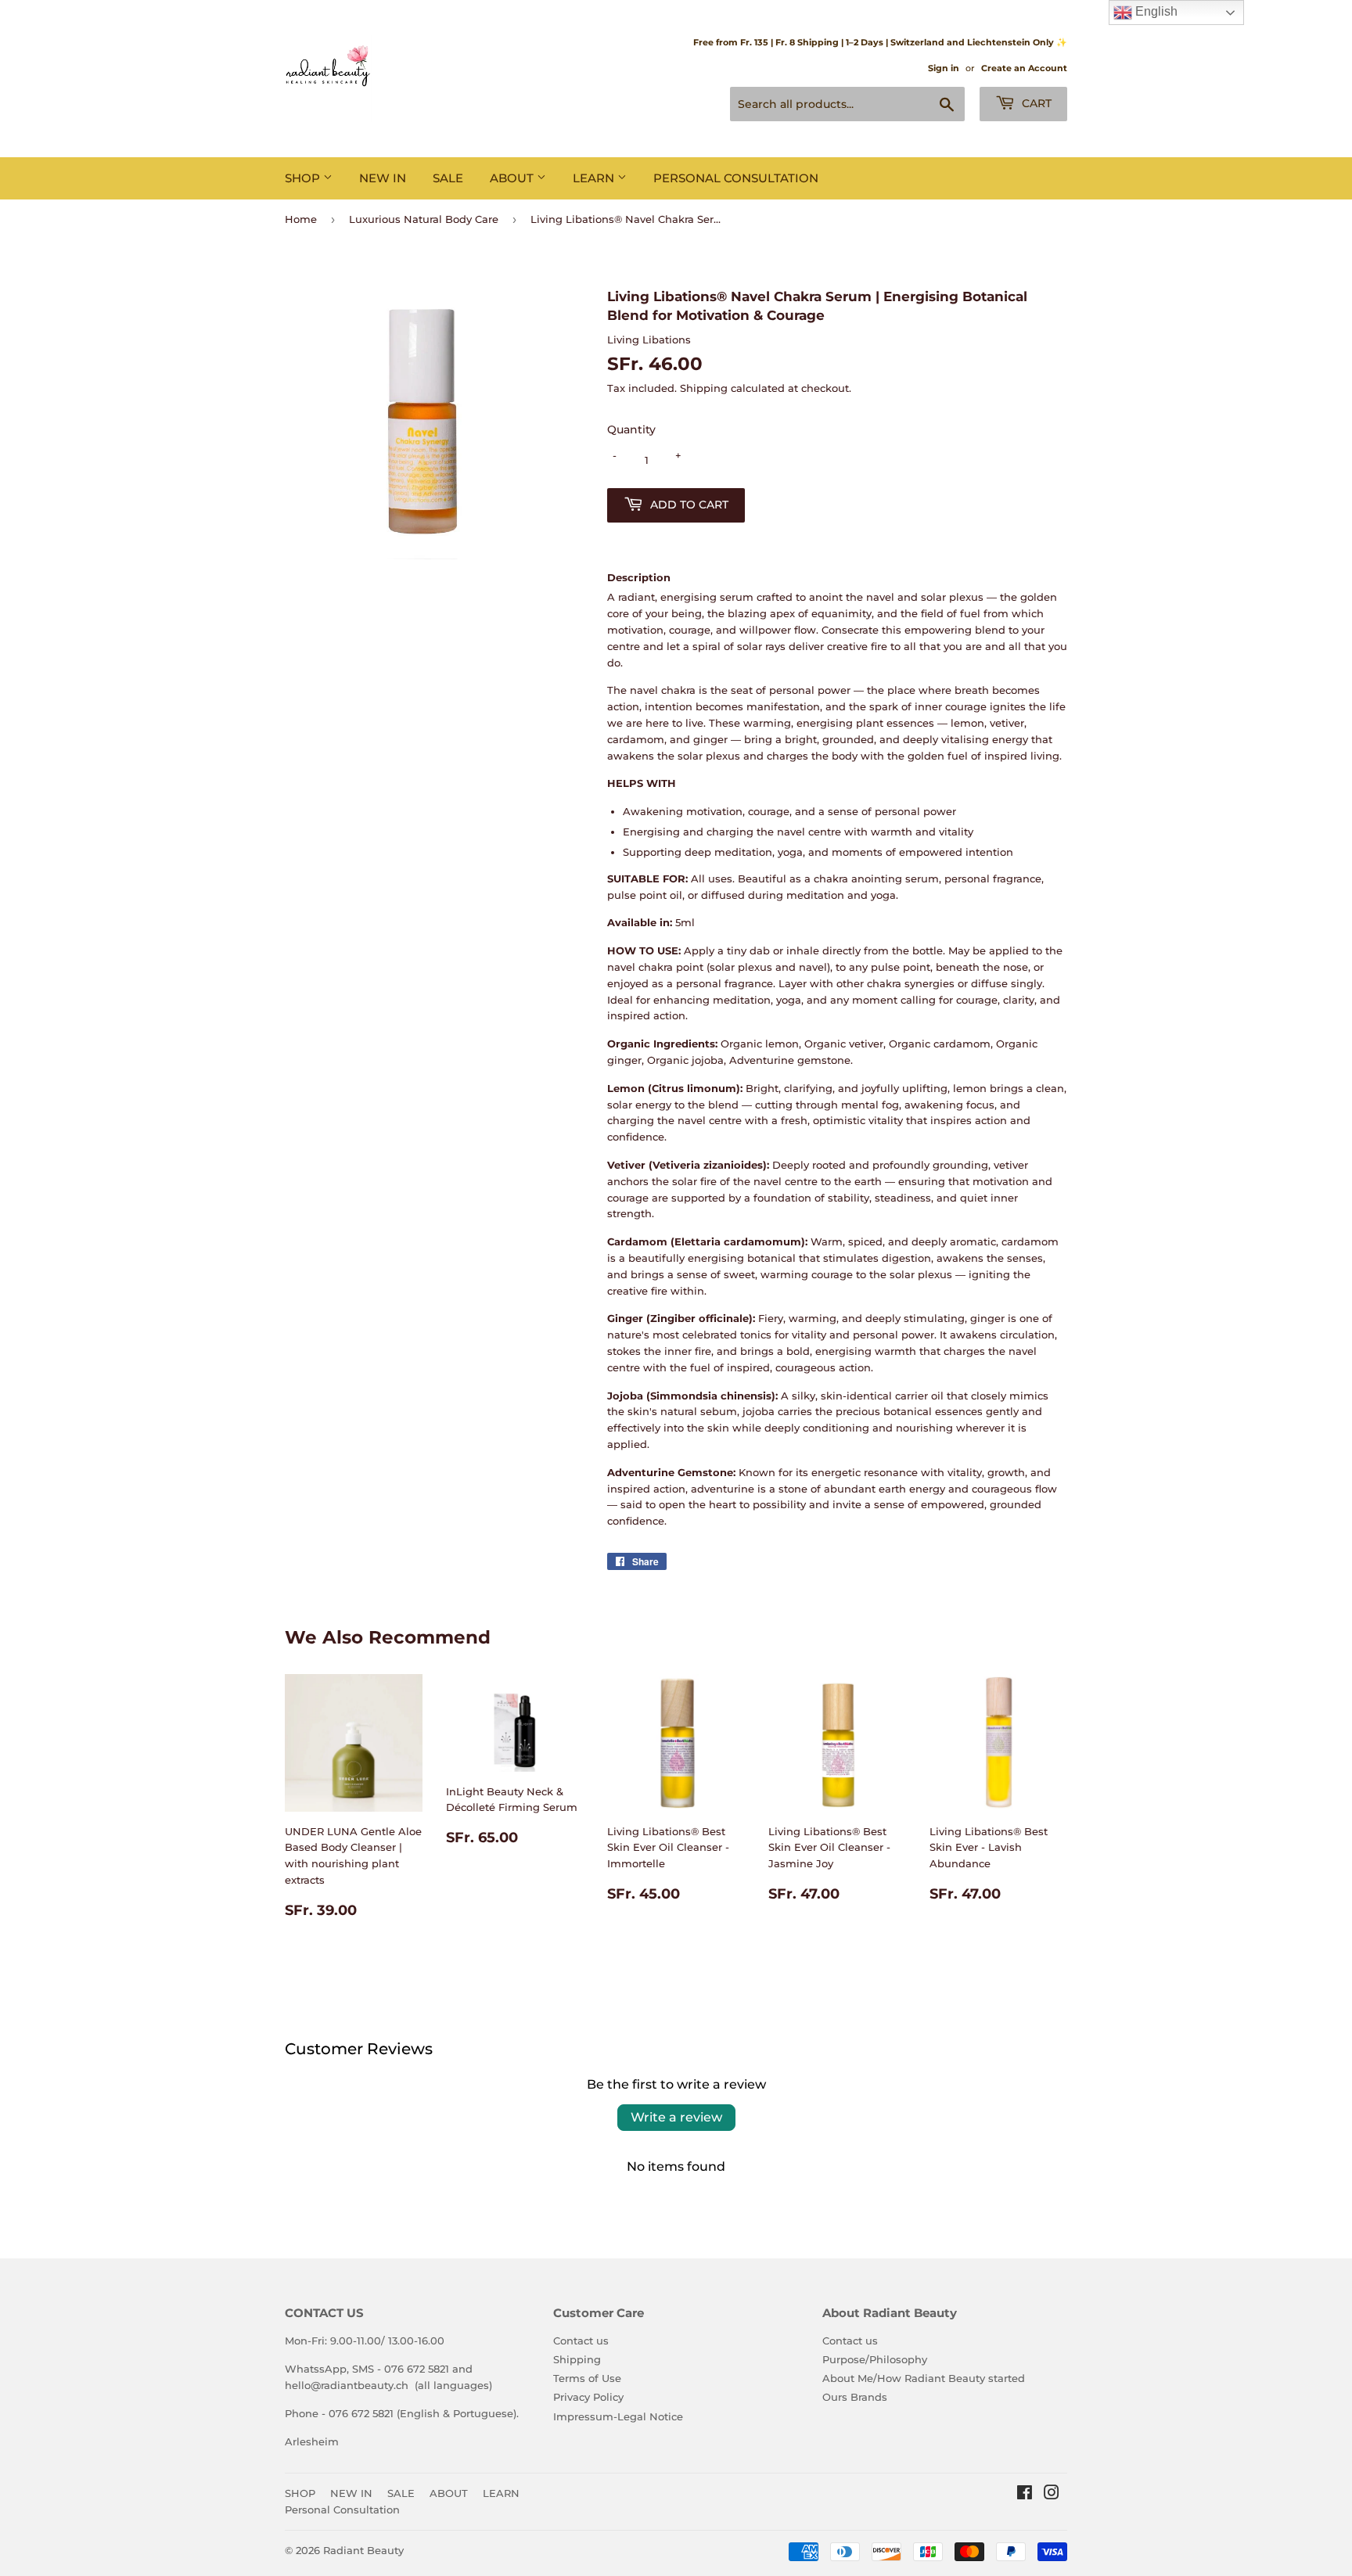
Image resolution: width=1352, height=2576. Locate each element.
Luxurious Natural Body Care (424, 219)
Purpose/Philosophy (875, 2359)
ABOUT (513, 178)
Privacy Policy (588, 2397)
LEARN (595, 178)
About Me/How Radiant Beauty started (924, 2378)
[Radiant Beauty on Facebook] (1025, 2495)
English (1155, 11)
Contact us (581, 2341)
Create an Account (1024, 68)
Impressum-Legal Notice (618, 2416)
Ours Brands (855, 2397)
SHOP (304, 178)
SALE (448, 178)
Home (301, 219)
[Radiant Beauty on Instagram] (1052, 2495)
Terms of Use (587, 2378)
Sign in (944, 68)
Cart (1035, 103)
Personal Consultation (736, 178)
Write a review (676, 2117)
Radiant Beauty (363, 2550)
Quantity (631, 429)
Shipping (704, 388)
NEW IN (383, 178)
